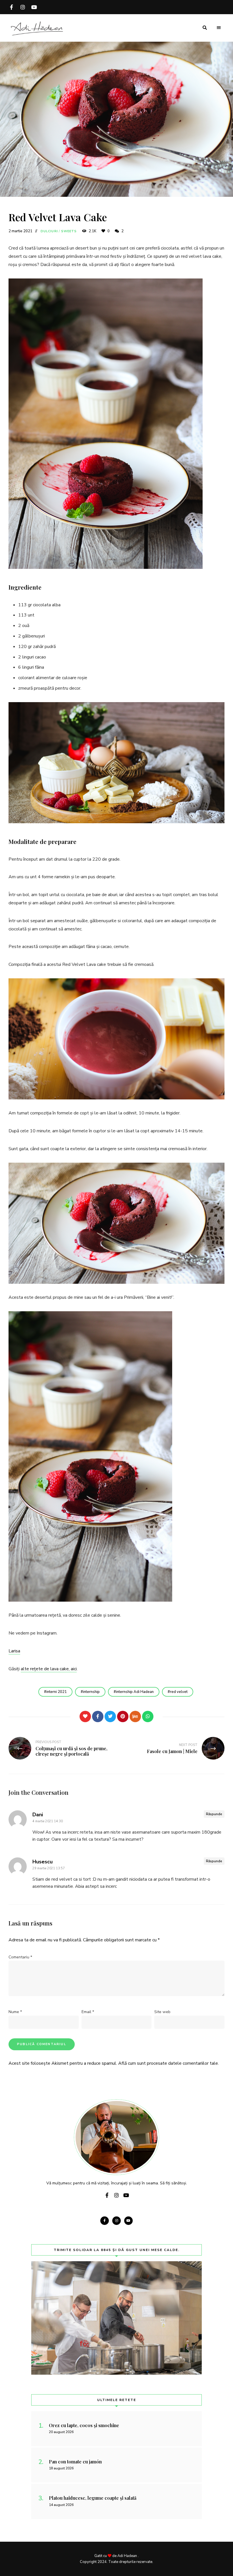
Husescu (42, 1862)
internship (91, 1692)
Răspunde (214, 1814)
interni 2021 (57, 1692)
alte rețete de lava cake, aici (49, 1669)
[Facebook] (98, 1716)
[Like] (85, 1716)
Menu (219, 28)
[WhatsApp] (148, 1716)
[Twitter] (110, 1716)
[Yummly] (135, 1716)
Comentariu (20, 1957)
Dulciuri (49, 231)
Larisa (14, 1651)
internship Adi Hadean (135, 1692)
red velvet (179, 1692)
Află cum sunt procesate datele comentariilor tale (168, 2063)
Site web (162, 2012)
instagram (23, 7)
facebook (11, 7)
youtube (34, 7)
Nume (15, 2012)
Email (88, 2012)
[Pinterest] (123, 1716)
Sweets (69, 231)
